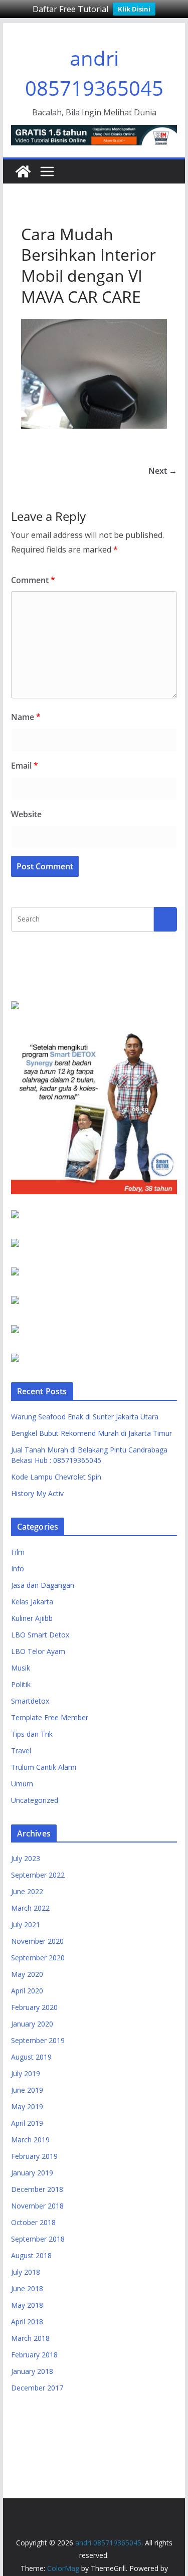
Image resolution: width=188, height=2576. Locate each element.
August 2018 (31, 2255)
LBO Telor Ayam (38, 1651)
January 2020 (32, 2024)
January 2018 (32, 2371)
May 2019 (27, 2106)
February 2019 (34, 2156)
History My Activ (37, 1493)
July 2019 (26, 2073)
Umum (22, 1784)
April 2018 (27, 2322)
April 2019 (27, 2123)
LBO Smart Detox (40, 1635)
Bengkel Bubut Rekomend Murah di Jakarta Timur (91, 1433)
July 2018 (26, 2272)
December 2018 (37, 2189)
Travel (21, 1751)
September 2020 (38, 1958)
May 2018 (27, 2305)
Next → (163, 471)
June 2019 (27, 2090)
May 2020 (27, 1974)
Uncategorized (35, 1800)
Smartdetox (30, 1701)
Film (18, 1552)
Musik (21, 1668)
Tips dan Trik (32, 1734)
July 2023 (26, 1858)
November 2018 (37, 2206)
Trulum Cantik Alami (44, 1767)
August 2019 (31, 2057)
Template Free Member (50, 1717)
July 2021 (26, 1924)
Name (26, 717)
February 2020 (34, 2007)
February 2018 (34, 2355)
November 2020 (37, 1941)
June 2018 (27, 2288)
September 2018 (38, 2239)
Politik (21, 1684)
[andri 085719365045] (23, 171)
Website (26, 814)
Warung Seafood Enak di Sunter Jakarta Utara (85, 1417)
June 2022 (27, 1891)
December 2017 (37, 2388)
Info (18, 1569)
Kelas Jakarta (32, 1602)
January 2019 (32, 2173)
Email (25, 766)
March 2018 (30, 2338)
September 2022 (38, 1875)
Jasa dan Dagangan (43, 1585)
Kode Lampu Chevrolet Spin (56, 1477)
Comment (33, 580)
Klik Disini (134, 9)
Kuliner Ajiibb (32, 1618)
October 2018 (33, 2222)
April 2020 (27, 1991)
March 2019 (30, 2140)
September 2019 (38, 2040)
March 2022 (30, 1908)
